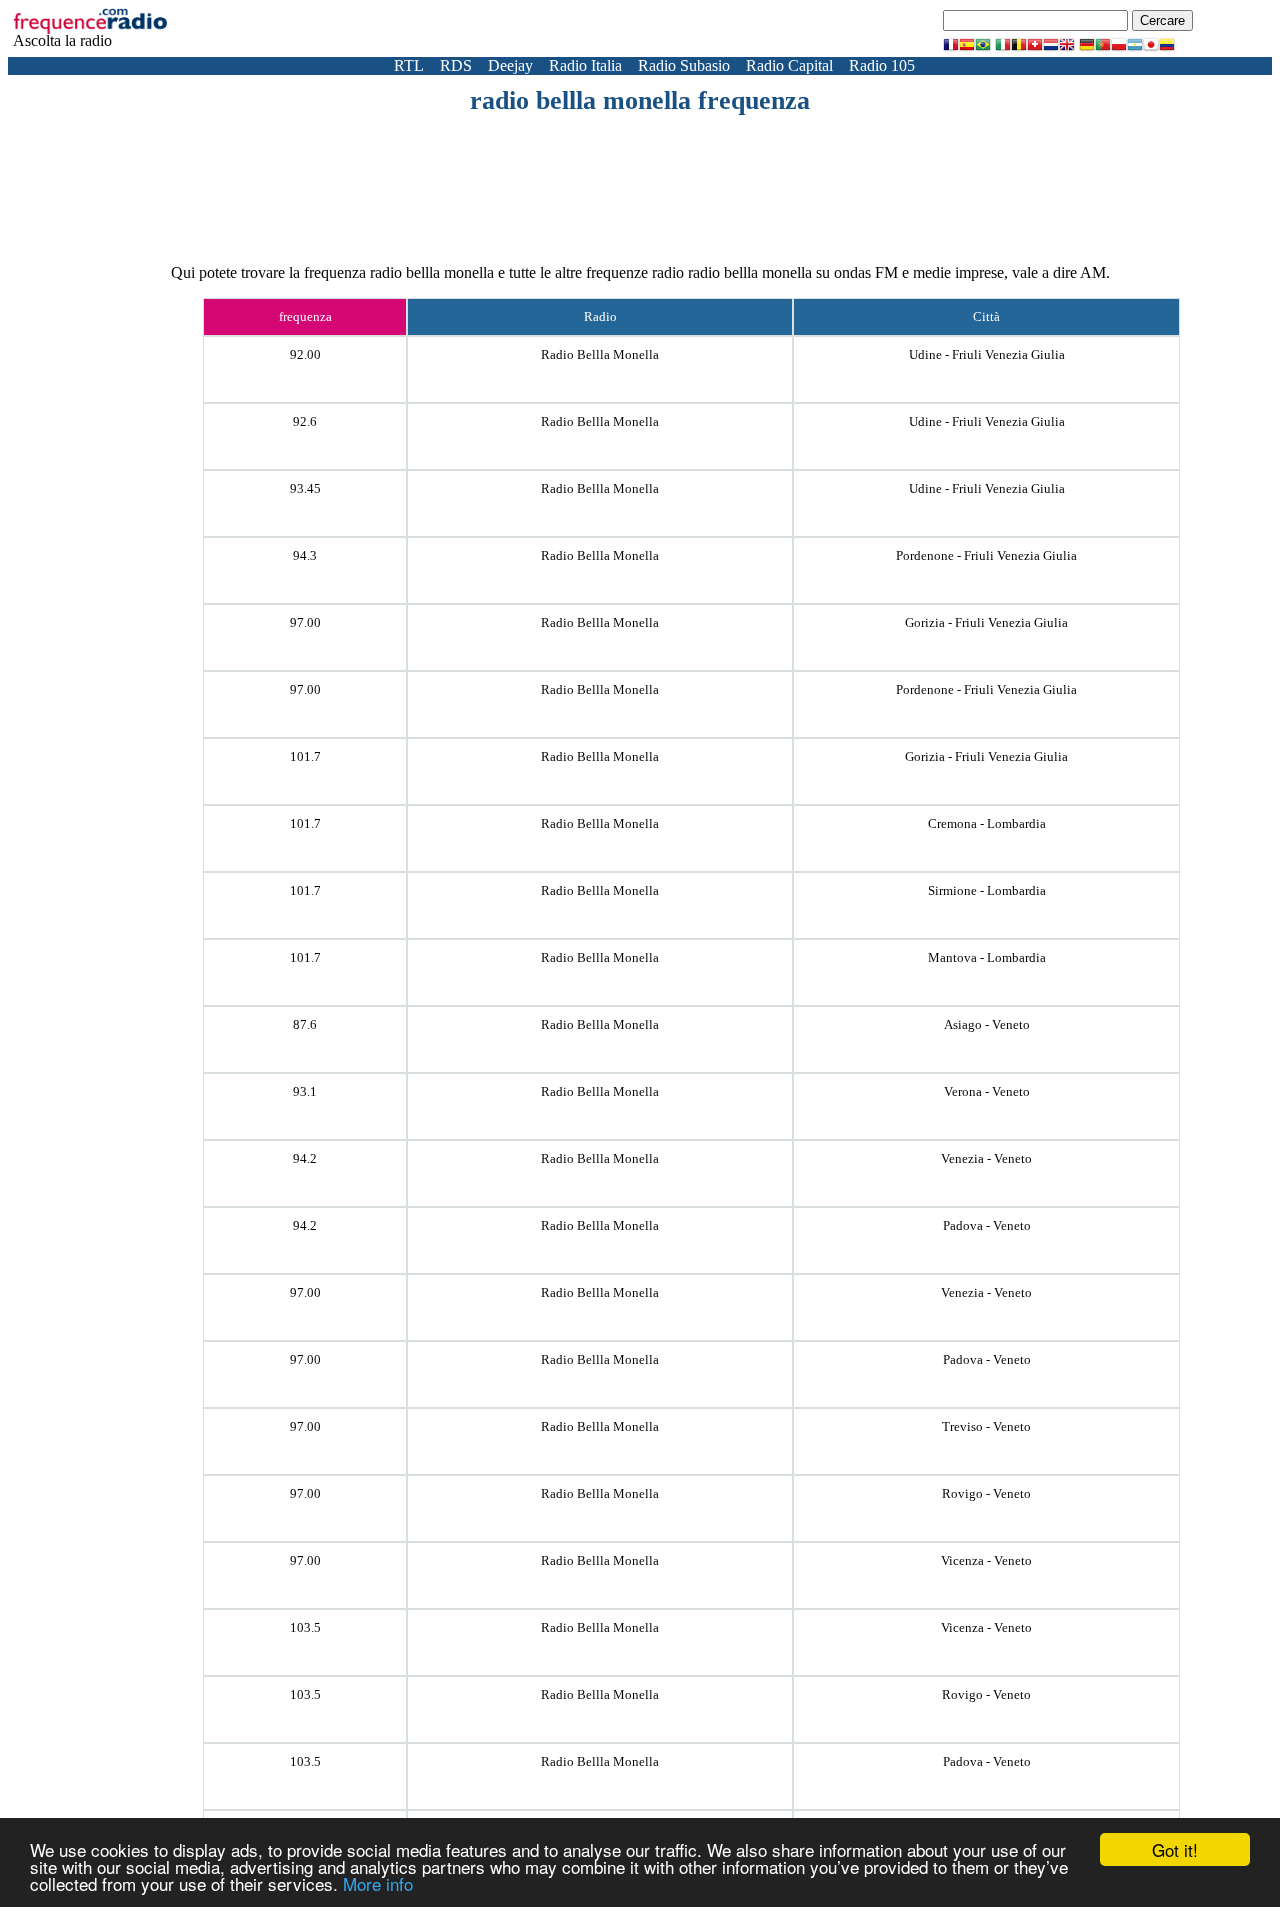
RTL (409, 65)
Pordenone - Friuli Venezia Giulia (986, 555)
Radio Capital (789, 65)
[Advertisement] (640, 171)
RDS (456, 65)
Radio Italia (585, 65)
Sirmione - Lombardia (987, 890)
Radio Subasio (684, 65)
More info (378, 1883)
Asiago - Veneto (987, 1024)
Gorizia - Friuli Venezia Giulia (986, 622)
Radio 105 (882, 65)
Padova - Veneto (987, 1225)
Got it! (1175, 1849)
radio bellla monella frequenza (640, 100)
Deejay (510, 65)
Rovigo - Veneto (986, 1493)
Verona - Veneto (987, 1091)
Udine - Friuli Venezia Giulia (987, 354)
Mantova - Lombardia (987, 957)
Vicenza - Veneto (986, 1560)
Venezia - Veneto (986, 1158)
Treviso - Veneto (986, 1426)
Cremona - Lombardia (987, 823)
